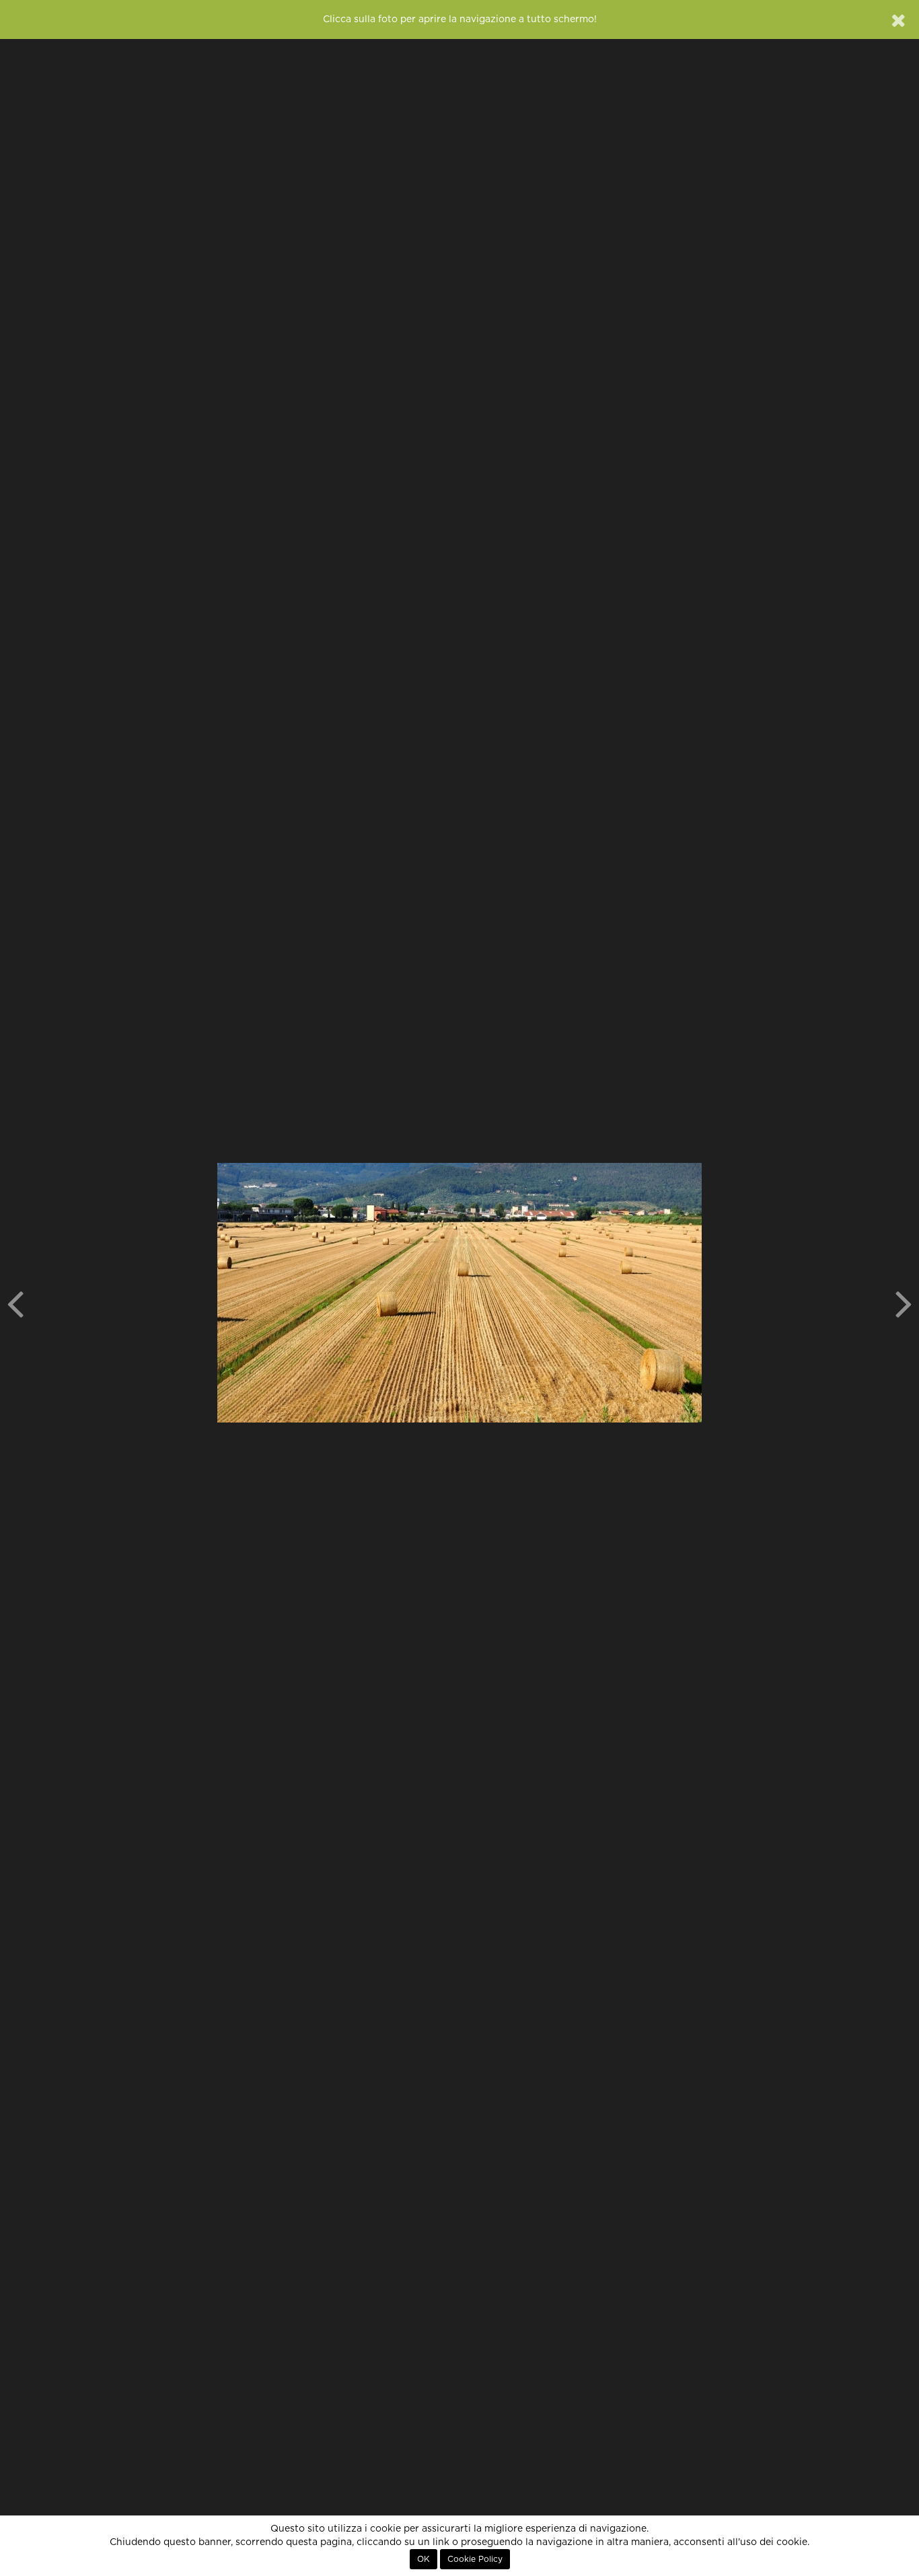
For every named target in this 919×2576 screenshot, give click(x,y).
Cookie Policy (475, 2559)
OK (424, 2559)
